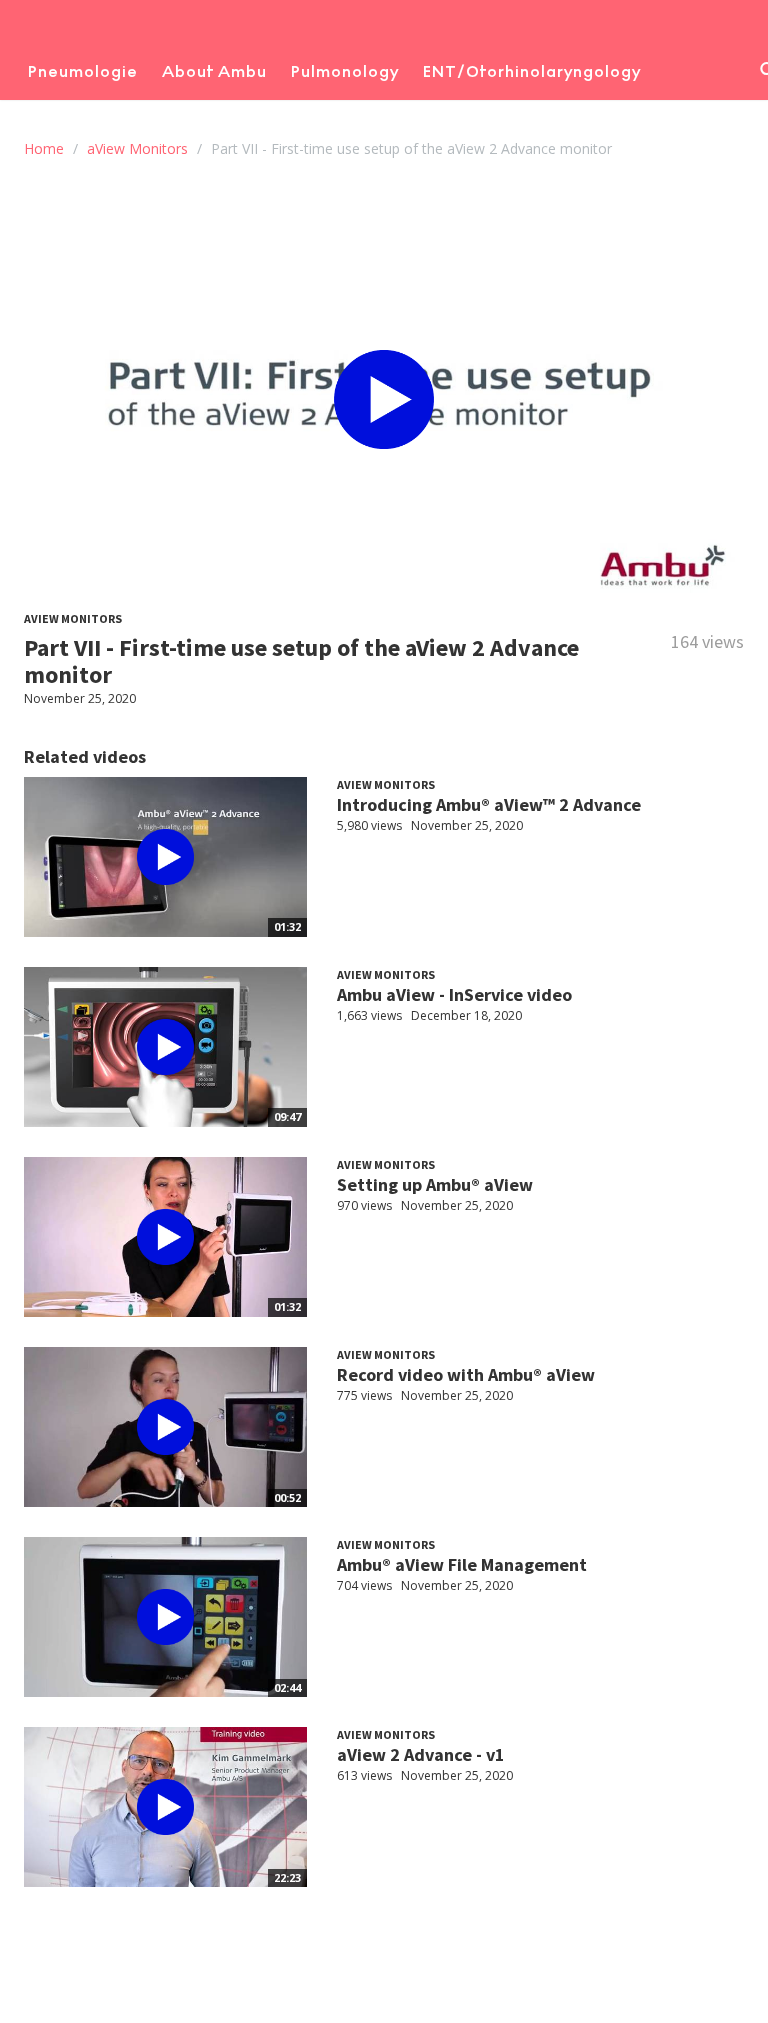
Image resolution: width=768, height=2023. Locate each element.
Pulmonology (345, 71)
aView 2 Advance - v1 (421, 1754)
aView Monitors (137, 148)
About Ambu (214, 71)
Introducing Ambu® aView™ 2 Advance (489, 804)
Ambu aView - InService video (454, 994)
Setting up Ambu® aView (435, 1184)
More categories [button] (100, 121)
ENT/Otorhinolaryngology (532, 71)
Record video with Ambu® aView (466, 1374)
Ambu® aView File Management (462, 1564)
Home (44, 148)
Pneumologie (83, 71)
